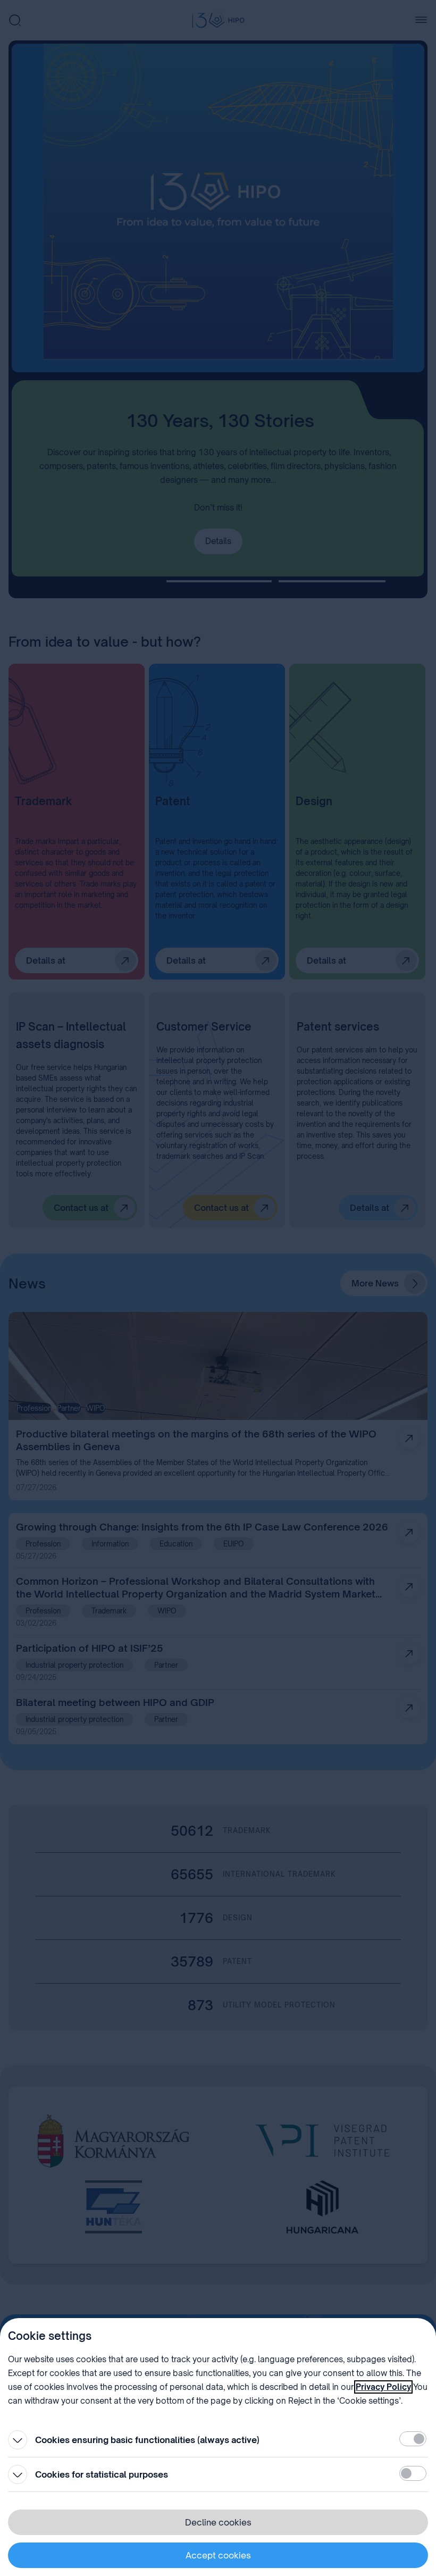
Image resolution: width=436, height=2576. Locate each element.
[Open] (18, 2440)
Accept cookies (218, 2555)
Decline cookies (218, 2522)
